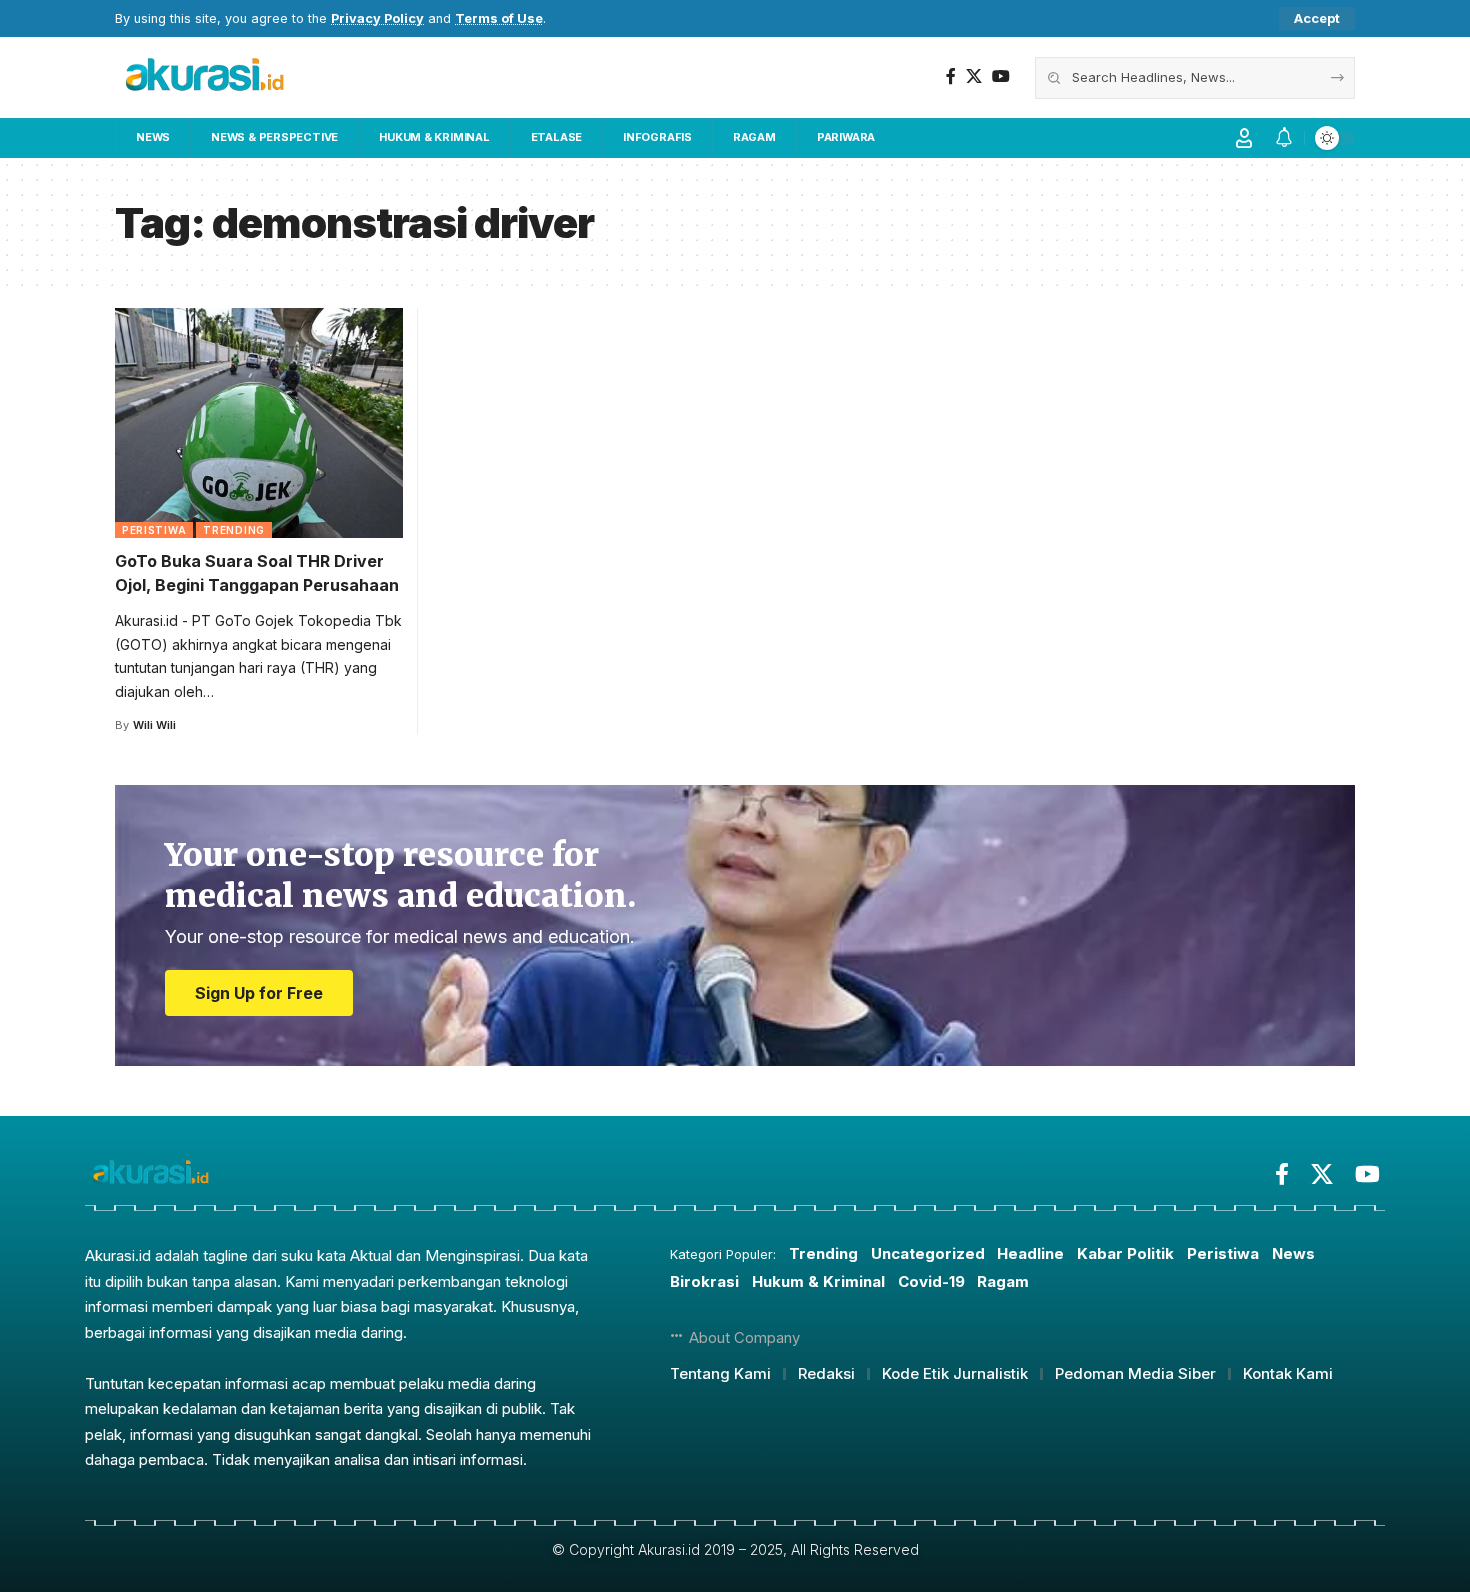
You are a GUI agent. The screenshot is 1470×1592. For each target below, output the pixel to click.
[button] (1317, 18)
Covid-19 (931, 1281)
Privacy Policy (377, 18)
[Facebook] (951, 76)
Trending (234, 530)
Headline (1030, 1253)
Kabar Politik (1125, 1253)
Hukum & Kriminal (818, 1281)
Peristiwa (154, 530)
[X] (974, 76)
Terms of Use (499, 18)
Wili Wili (154, 725)
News (1293, 1253)
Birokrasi (704, 1281)
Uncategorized (928, 1253)
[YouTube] (1001, 76)
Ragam (1003, 1281)
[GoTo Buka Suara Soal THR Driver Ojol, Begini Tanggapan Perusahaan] (259, 423)
